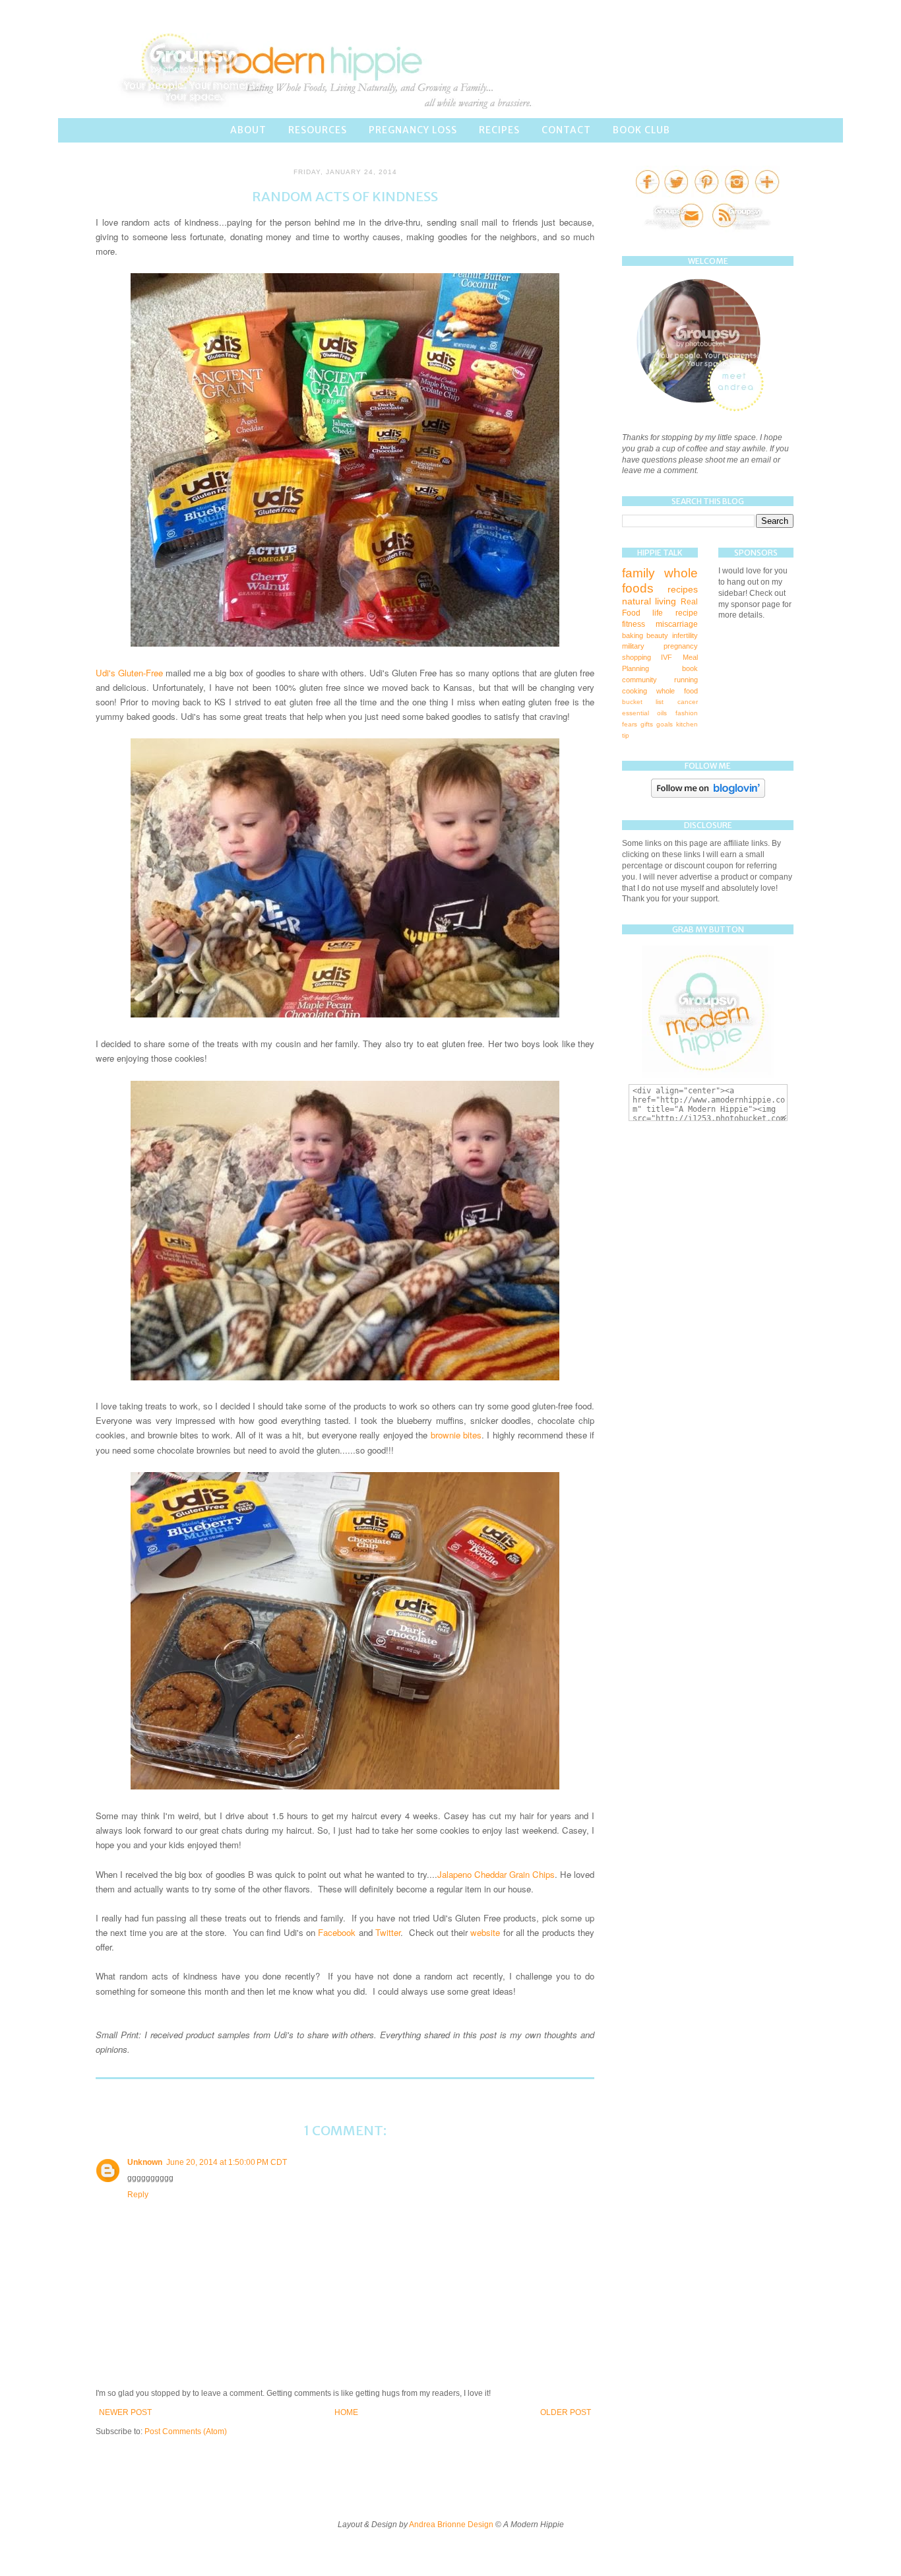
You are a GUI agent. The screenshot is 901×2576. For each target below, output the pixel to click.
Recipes (499, 130)
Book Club (641, 130)
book (690, 668)
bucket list (643, 702)
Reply (138, 2195)
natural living (649, 601)
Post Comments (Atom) (186, 2431)
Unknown (145, 2162)
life (658, 613)
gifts (647, 724)
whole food (677, 691)
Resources (318, 130)
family (638, 573)
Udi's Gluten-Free (129, 673)
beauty (657, 635)
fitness (634, 624)
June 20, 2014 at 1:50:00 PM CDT (227, 2162)
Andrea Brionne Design (452, 2525)
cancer (688, 702)
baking (633, 635)
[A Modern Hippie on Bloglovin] (708, 795)
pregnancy (681, 646)
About (248, 130)
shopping (637, 657)
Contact (566, 130)
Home (346, 2412)
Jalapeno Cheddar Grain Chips (496, 1874)
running (686, 680)
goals (665, 724)
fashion (687, 713)
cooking (635, 691)
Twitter (388, 1932)
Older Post (566, 2412)
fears (630, 724)
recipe (687, 613)
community (639, 680)
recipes (683, 589)
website (485, 1932)
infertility (685, 635)
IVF (667, 657)
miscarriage (677, 624)
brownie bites (456, 1435)
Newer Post (125, 2412)
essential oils (644, 713)
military (633, 646)
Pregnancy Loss (413, 130)
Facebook (337, 1932)
